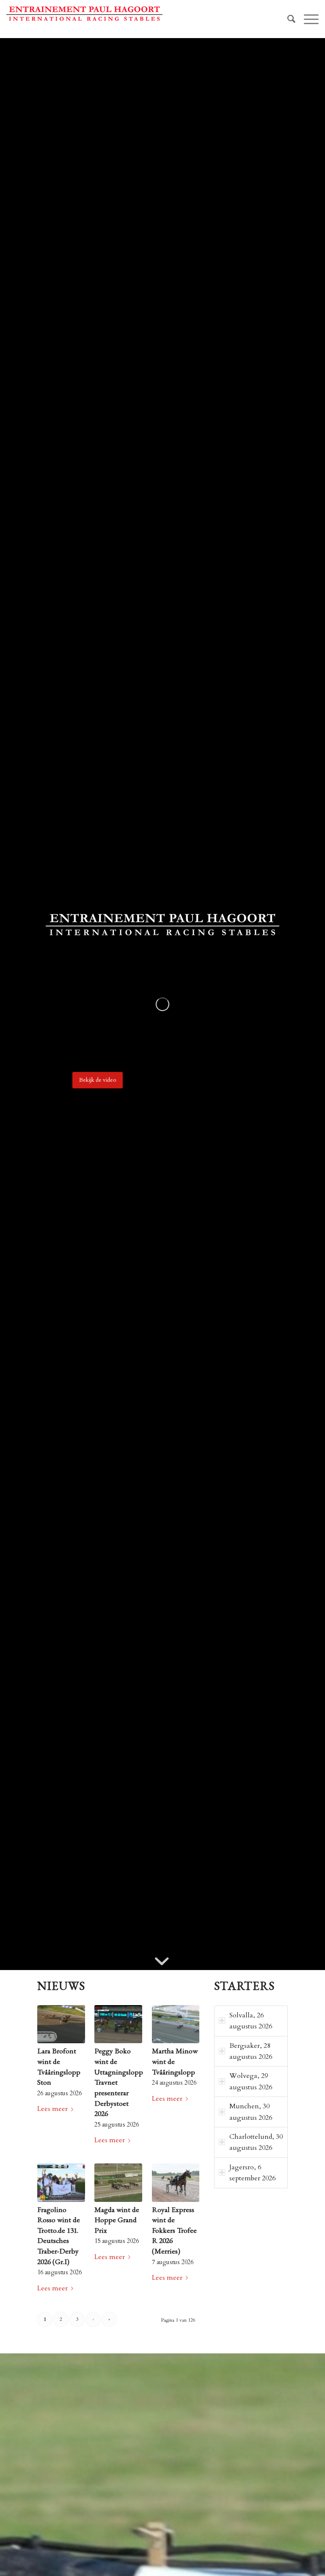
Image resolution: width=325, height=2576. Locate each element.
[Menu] (307, 19)
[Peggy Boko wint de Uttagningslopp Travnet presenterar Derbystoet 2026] (118, 2024)
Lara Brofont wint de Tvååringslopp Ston (59, 2066)
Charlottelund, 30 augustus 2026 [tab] (256, 2142)
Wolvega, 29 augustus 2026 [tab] (251, 2081)
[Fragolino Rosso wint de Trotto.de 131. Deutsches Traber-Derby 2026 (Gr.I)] (61, 2183)
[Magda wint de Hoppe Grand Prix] (118, 2183)
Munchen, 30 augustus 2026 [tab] (251, 2112)
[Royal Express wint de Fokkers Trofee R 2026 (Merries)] (176, 2183)
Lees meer (52, 2109)
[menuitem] (287, 19)
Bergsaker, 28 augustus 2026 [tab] (251, 2051)
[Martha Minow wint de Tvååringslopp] (176, 2024)
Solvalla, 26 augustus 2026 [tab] (251, 2021)
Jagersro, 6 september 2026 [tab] (252, 2173)
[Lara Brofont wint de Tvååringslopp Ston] (61, 2024)
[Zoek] (287, 19)
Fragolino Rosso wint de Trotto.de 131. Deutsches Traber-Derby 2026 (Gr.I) (59, 2235)
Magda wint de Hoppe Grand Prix (117, 2220)
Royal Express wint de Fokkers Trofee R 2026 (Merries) (174, 2230)
